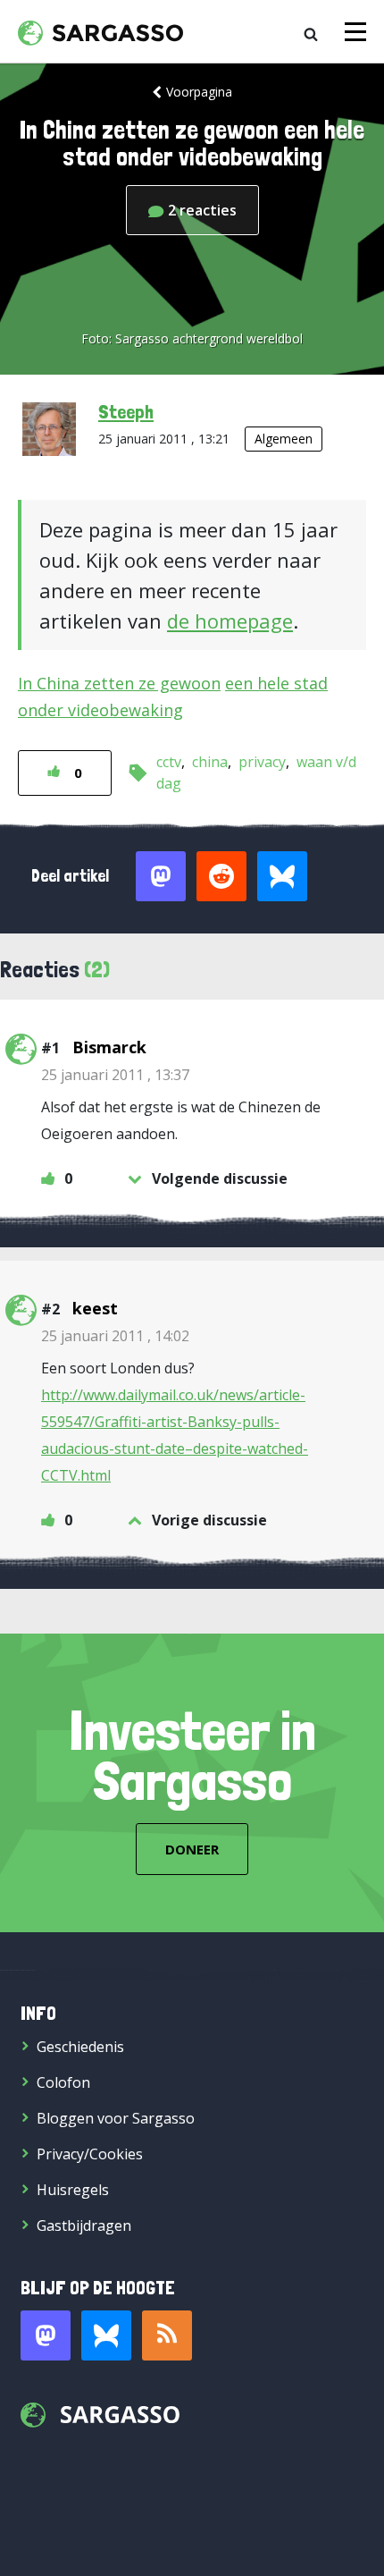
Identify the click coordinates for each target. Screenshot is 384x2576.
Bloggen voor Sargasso (116, 2118)
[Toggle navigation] (355, 32)
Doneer (192, 1849)
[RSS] (167, 2335)
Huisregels (73, 2190)
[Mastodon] (46, 2335)
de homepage (230, 621)
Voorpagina (199, 92)
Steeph (126, 411)
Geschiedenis (80, 2047)
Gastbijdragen (84, 2225)
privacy (262, 762)
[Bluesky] (106, 2335)
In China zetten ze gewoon (119, 683)
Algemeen (284, 439)
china (210, 762)
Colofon (63, 2082)
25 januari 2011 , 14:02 (115, 1336)
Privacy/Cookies (90, 2154)
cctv (169, 762)
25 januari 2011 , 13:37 (115, 1075)
